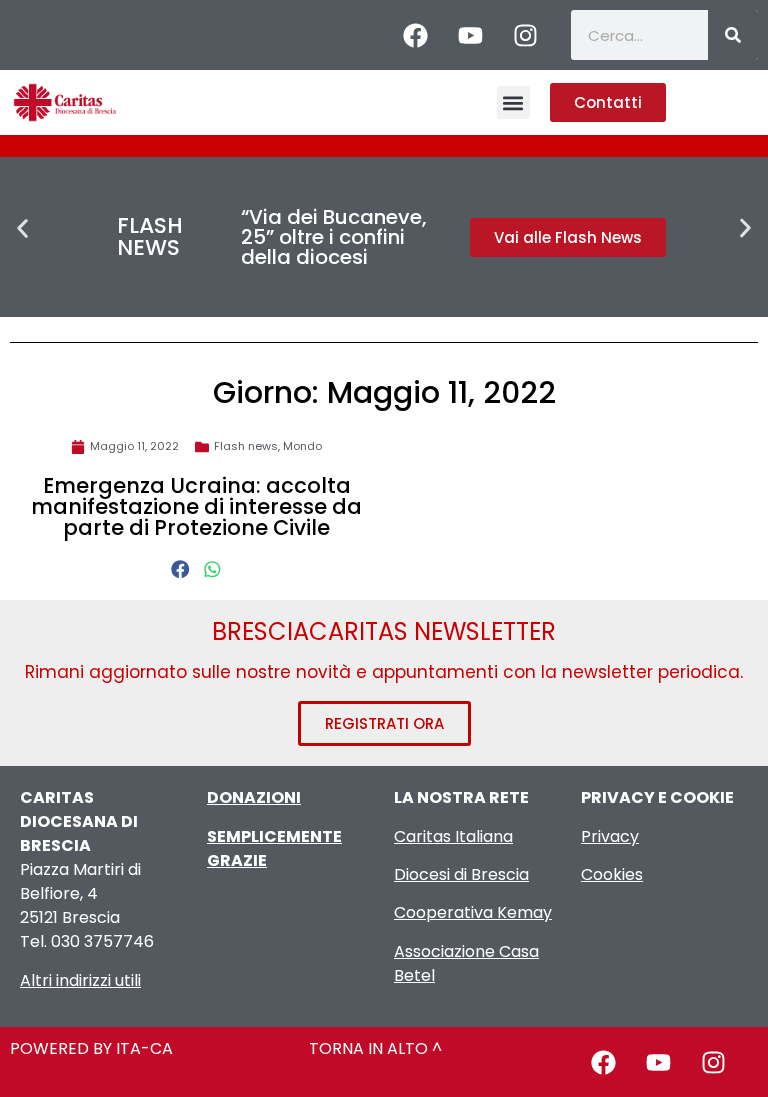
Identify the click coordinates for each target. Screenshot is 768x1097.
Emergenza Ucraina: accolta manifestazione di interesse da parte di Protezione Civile (196, 506)
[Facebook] (416, 35)
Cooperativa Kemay (473, 912)
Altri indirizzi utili (80, 980)
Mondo (302, 446)
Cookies (612, 874)
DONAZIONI (254, 797)
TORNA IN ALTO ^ (375, 1048)
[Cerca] (733, 35)
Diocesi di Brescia (461, 874)
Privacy (610, 836)
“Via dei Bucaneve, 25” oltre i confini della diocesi (334, 237)
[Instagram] (526, 35)
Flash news (246, 446)
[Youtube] (471, 35)
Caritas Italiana (453, 836)
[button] (513, 102)
